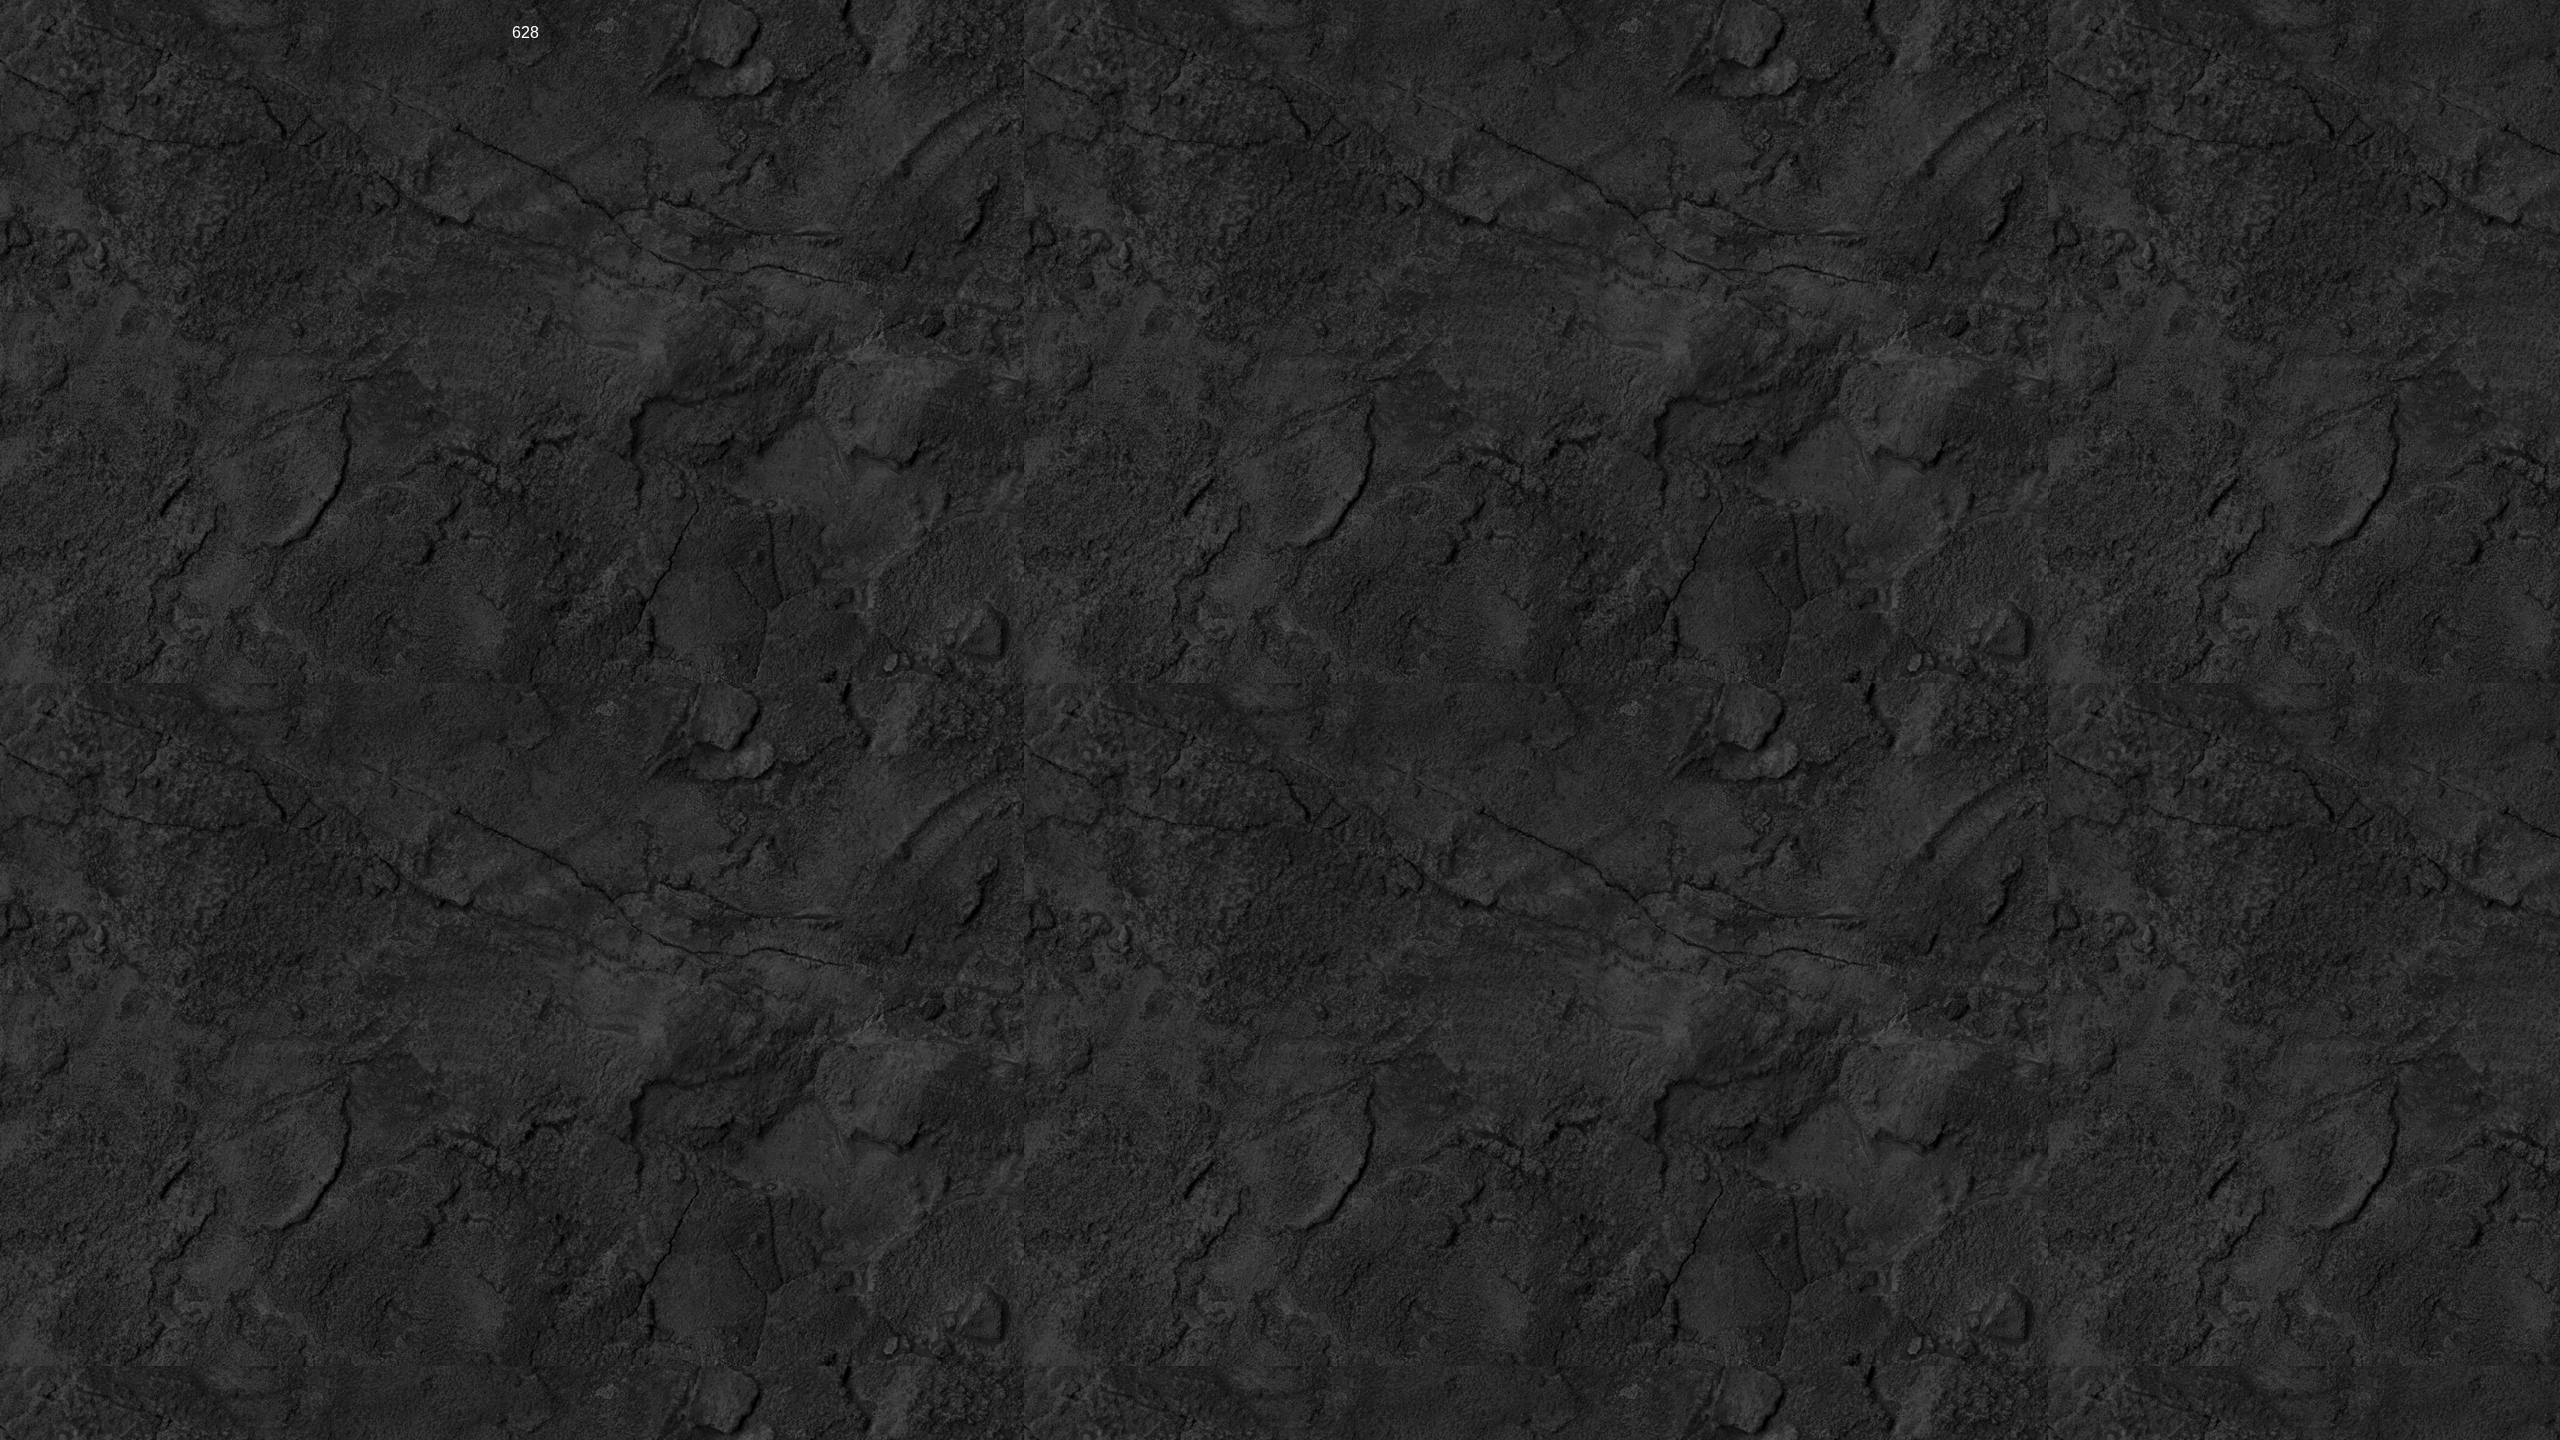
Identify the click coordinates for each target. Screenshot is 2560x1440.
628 (525, 32)
